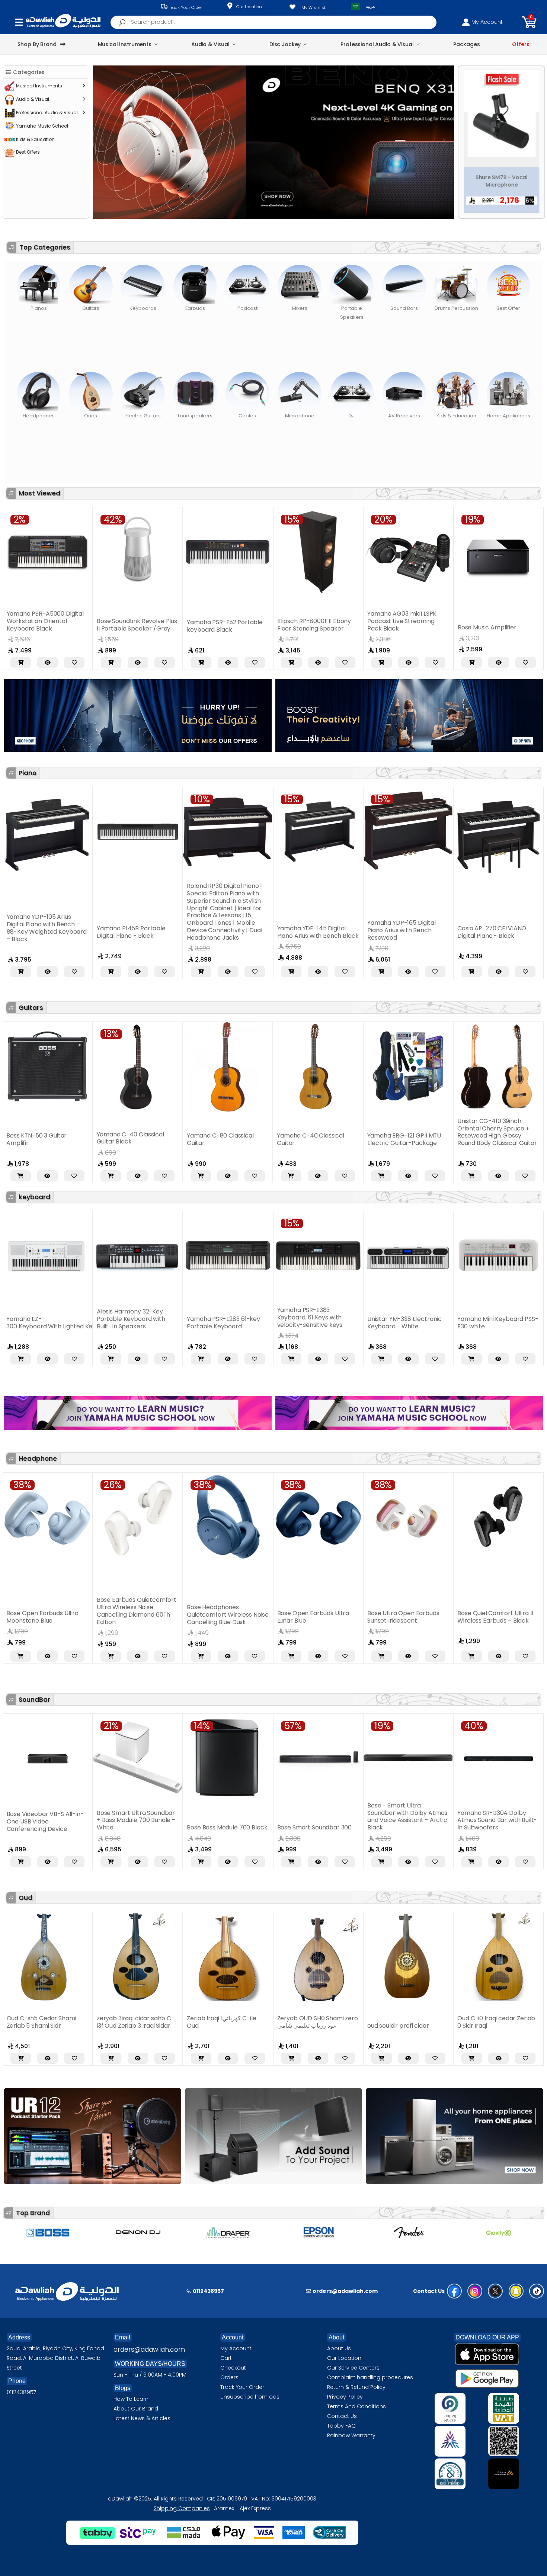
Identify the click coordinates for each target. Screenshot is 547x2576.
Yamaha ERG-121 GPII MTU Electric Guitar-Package (252, 1139)
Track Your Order (185, 7)
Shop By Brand (37, 44)
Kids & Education (35, 139)
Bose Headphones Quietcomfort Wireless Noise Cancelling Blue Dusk (76, 1615)
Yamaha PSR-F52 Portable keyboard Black (44, 626)
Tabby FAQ (341, 2426)
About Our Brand (136, 2409)
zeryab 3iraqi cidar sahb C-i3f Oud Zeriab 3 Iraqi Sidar (45, 2022)
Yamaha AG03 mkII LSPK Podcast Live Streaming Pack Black (221, 621)
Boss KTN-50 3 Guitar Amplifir (426, 1139)
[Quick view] (47, 663)
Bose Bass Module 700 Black (137, 1827)
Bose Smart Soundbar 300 (225, 1827)
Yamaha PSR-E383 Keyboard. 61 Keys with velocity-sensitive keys (158, 1317)
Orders (229, 2377)
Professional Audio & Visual (377, 44)
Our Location (249, 7)
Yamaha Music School (42, 126)
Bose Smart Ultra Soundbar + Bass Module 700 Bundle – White (46, 1820)
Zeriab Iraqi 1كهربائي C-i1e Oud (131, 2022)
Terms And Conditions (356, 2406)
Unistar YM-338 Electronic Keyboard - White (253, 1323)
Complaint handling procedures (370, 2377)
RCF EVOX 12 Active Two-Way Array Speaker (403, 626)
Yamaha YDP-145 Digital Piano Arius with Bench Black (166, 932)
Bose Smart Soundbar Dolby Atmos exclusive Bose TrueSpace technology (498, 1820)
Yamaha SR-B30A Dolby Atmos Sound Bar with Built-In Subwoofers (407, 1820)
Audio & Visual (210, 44)
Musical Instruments (125, 44)
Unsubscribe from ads (250, 2397)
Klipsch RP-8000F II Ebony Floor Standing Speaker (134, 625)
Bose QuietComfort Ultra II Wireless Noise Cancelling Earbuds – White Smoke (434, 1615)
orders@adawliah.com (149, 2349)
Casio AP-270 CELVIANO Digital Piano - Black (340, 932)
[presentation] (103, 142)
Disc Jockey (285, 44)
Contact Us (342, 2416)
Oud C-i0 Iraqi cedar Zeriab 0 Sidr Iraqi (406, 2022)
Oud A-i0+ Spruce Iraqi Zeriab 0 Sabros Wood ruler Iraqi (496, 2018)
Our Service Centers (353, 2368)
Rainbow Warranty (351, 2435)
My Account (236, 2348)
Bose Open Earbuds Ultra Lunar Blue (161, 1617)
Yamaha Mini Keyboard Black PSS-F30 (428, 1323)
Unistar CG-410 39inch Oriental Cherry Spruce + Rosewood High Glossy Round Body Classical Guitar (346, 1132)
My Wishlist (314, 7)
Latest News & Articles (142, 2418)
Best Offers (28, 152)
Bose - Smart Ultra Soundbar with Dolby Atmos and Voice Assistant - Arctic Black (317, 1817)
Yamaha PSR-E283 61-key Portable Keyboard (72, 1323)
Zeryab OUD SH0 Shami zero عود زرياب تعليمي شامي (227, 2022)
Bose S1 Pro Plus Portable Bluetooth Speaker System (496, 626)
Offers (521, 44)
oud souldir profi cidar (308, 2026)
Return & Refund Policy (356, 2387)
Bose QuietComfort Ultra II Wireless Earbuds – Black (343, 1617)
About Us (339, 2348)
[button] (529, 22)
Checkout (233, 2368)
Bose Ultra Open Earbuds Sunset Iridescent (252, 1617)
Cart (226, 2358)
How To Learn (131, 2399)
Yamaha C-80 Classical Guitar (69, 1139)
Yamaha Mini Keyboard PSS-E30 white (346, 1323)
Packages (466, 44)
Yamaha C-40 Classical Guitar (159, 1139)
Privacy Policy (345, 2397)
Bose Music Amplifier (307, 627)
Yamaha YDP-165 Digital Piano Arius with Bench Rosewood (250, 930)
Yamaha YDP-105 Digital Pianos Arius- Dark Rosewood (430, 932)
